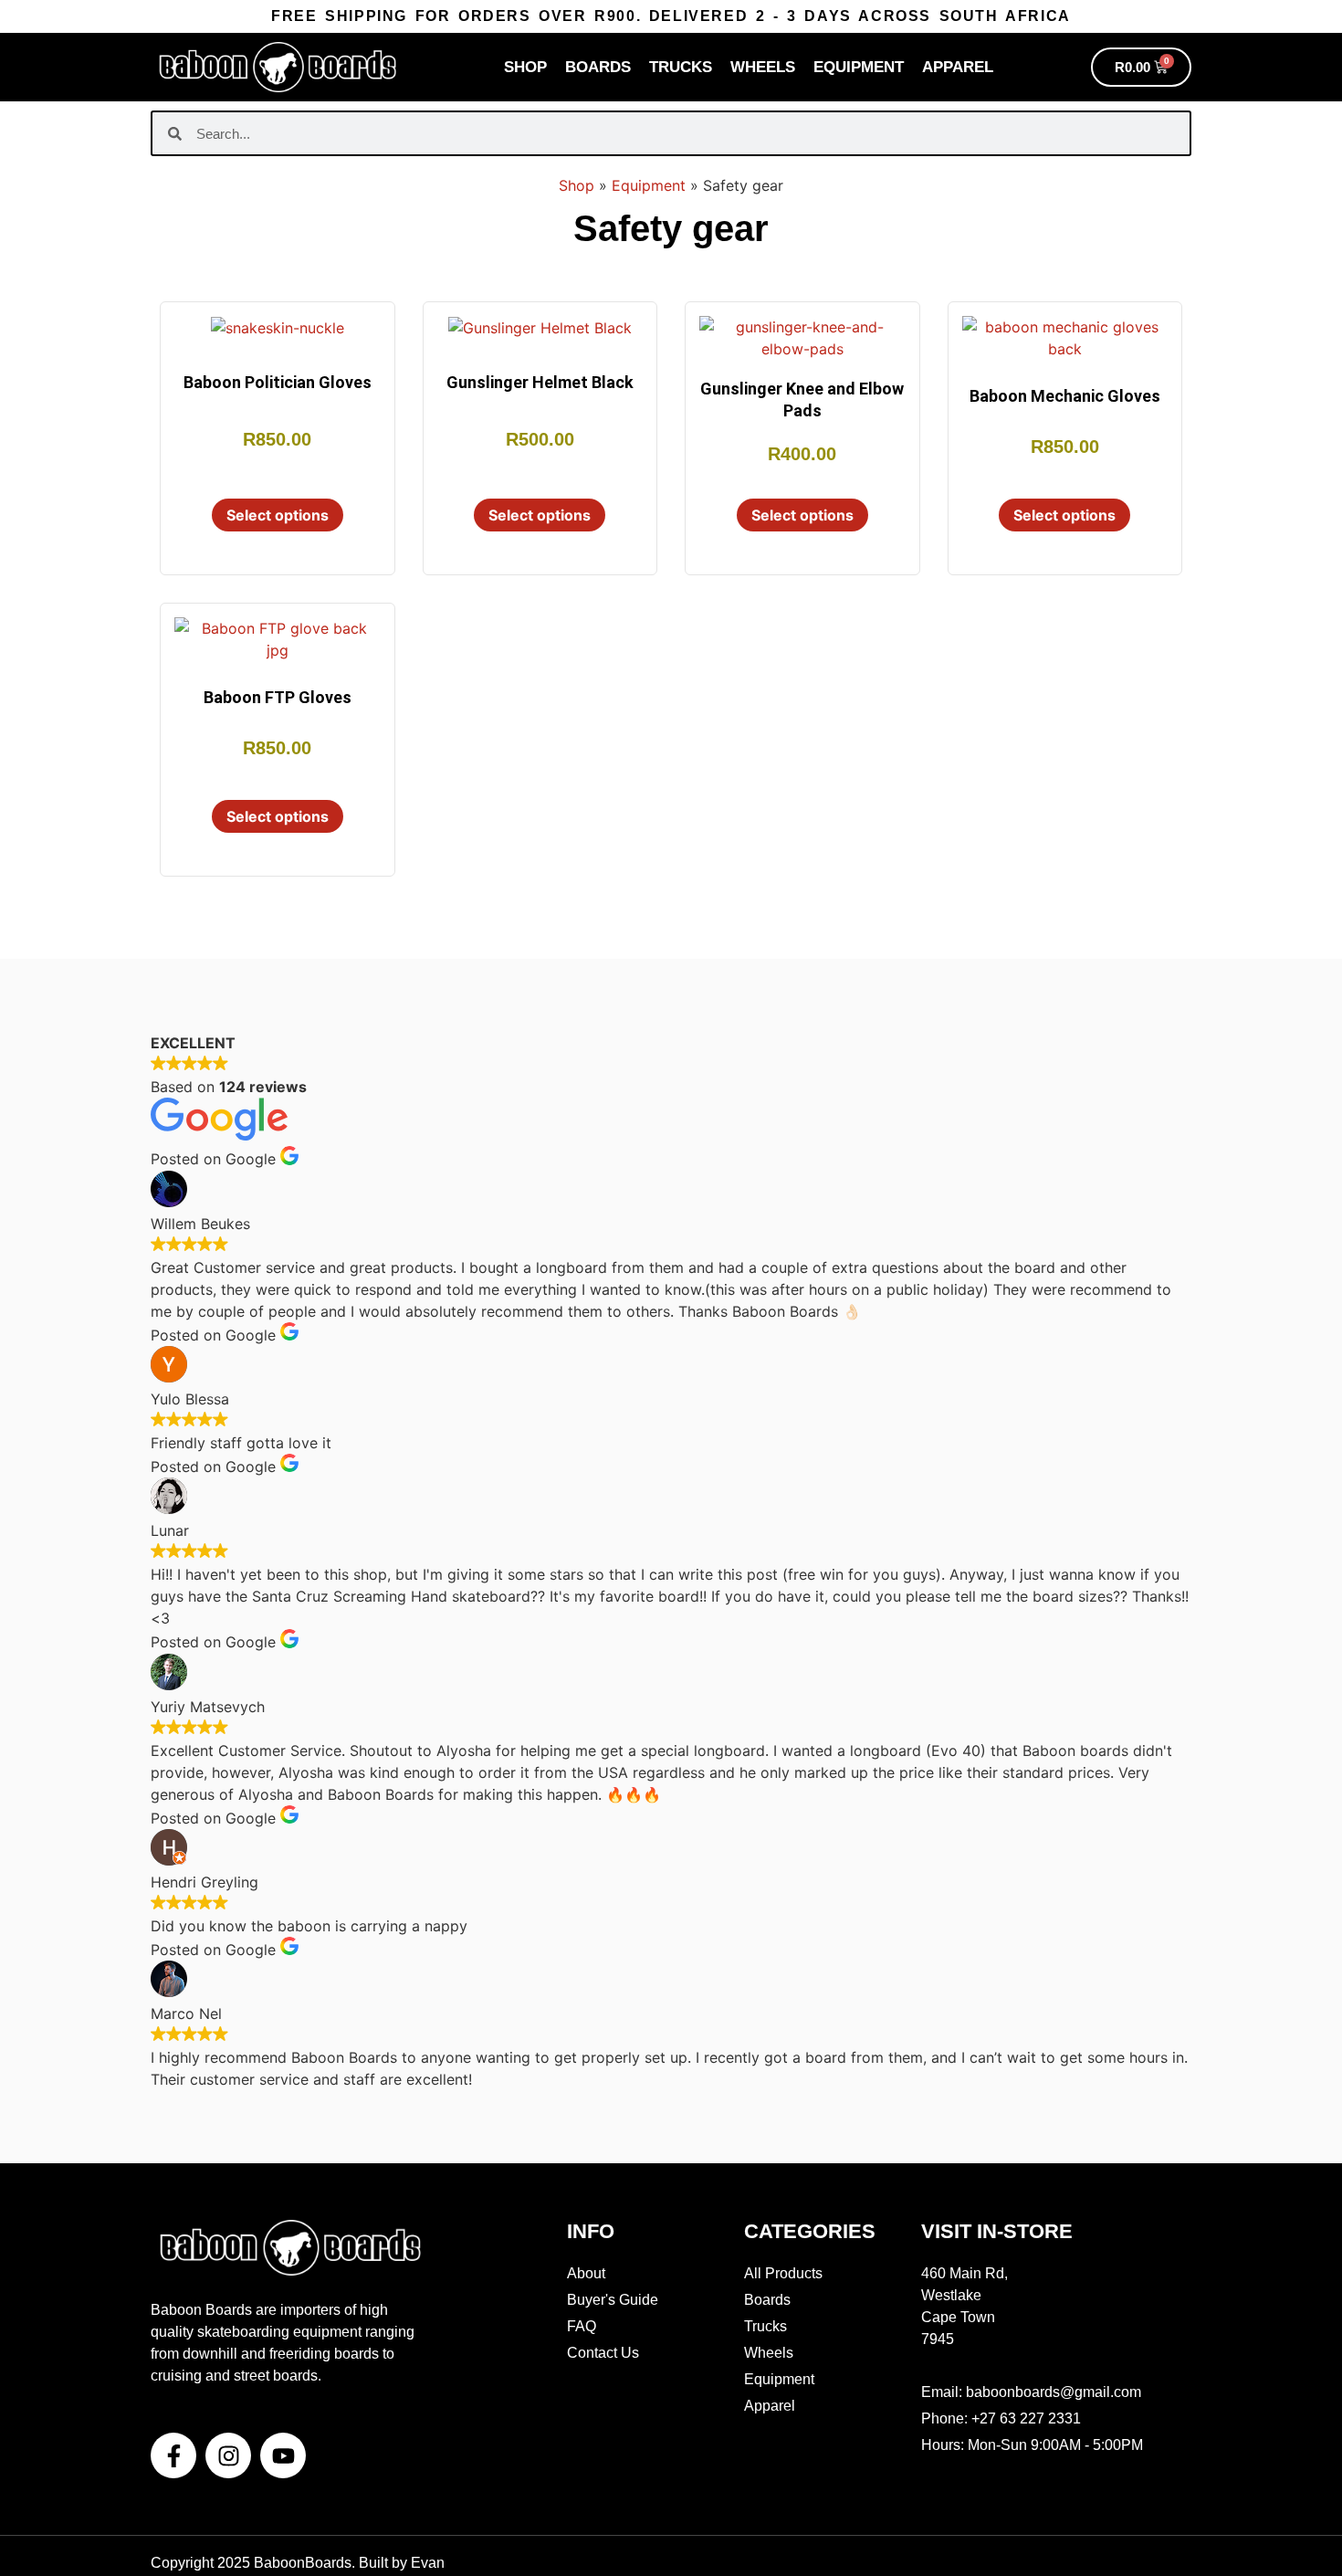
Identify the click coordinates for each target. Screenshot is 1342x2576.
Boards (598, 67)
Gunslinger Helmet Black (540, 382)
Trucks (681, 67)
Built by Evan (402, 2563)
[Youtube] (283, 2455)
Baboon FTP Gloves (278, 697)
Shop (525, 67)
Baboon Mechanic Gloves (1065, 396)
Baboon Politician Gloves (278, 382)
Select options (278, 515)
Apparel (958, 67)
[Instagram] (228, 2455)
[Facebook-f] (173, 2455)
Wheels (763, 67)
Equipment (859, 67)
